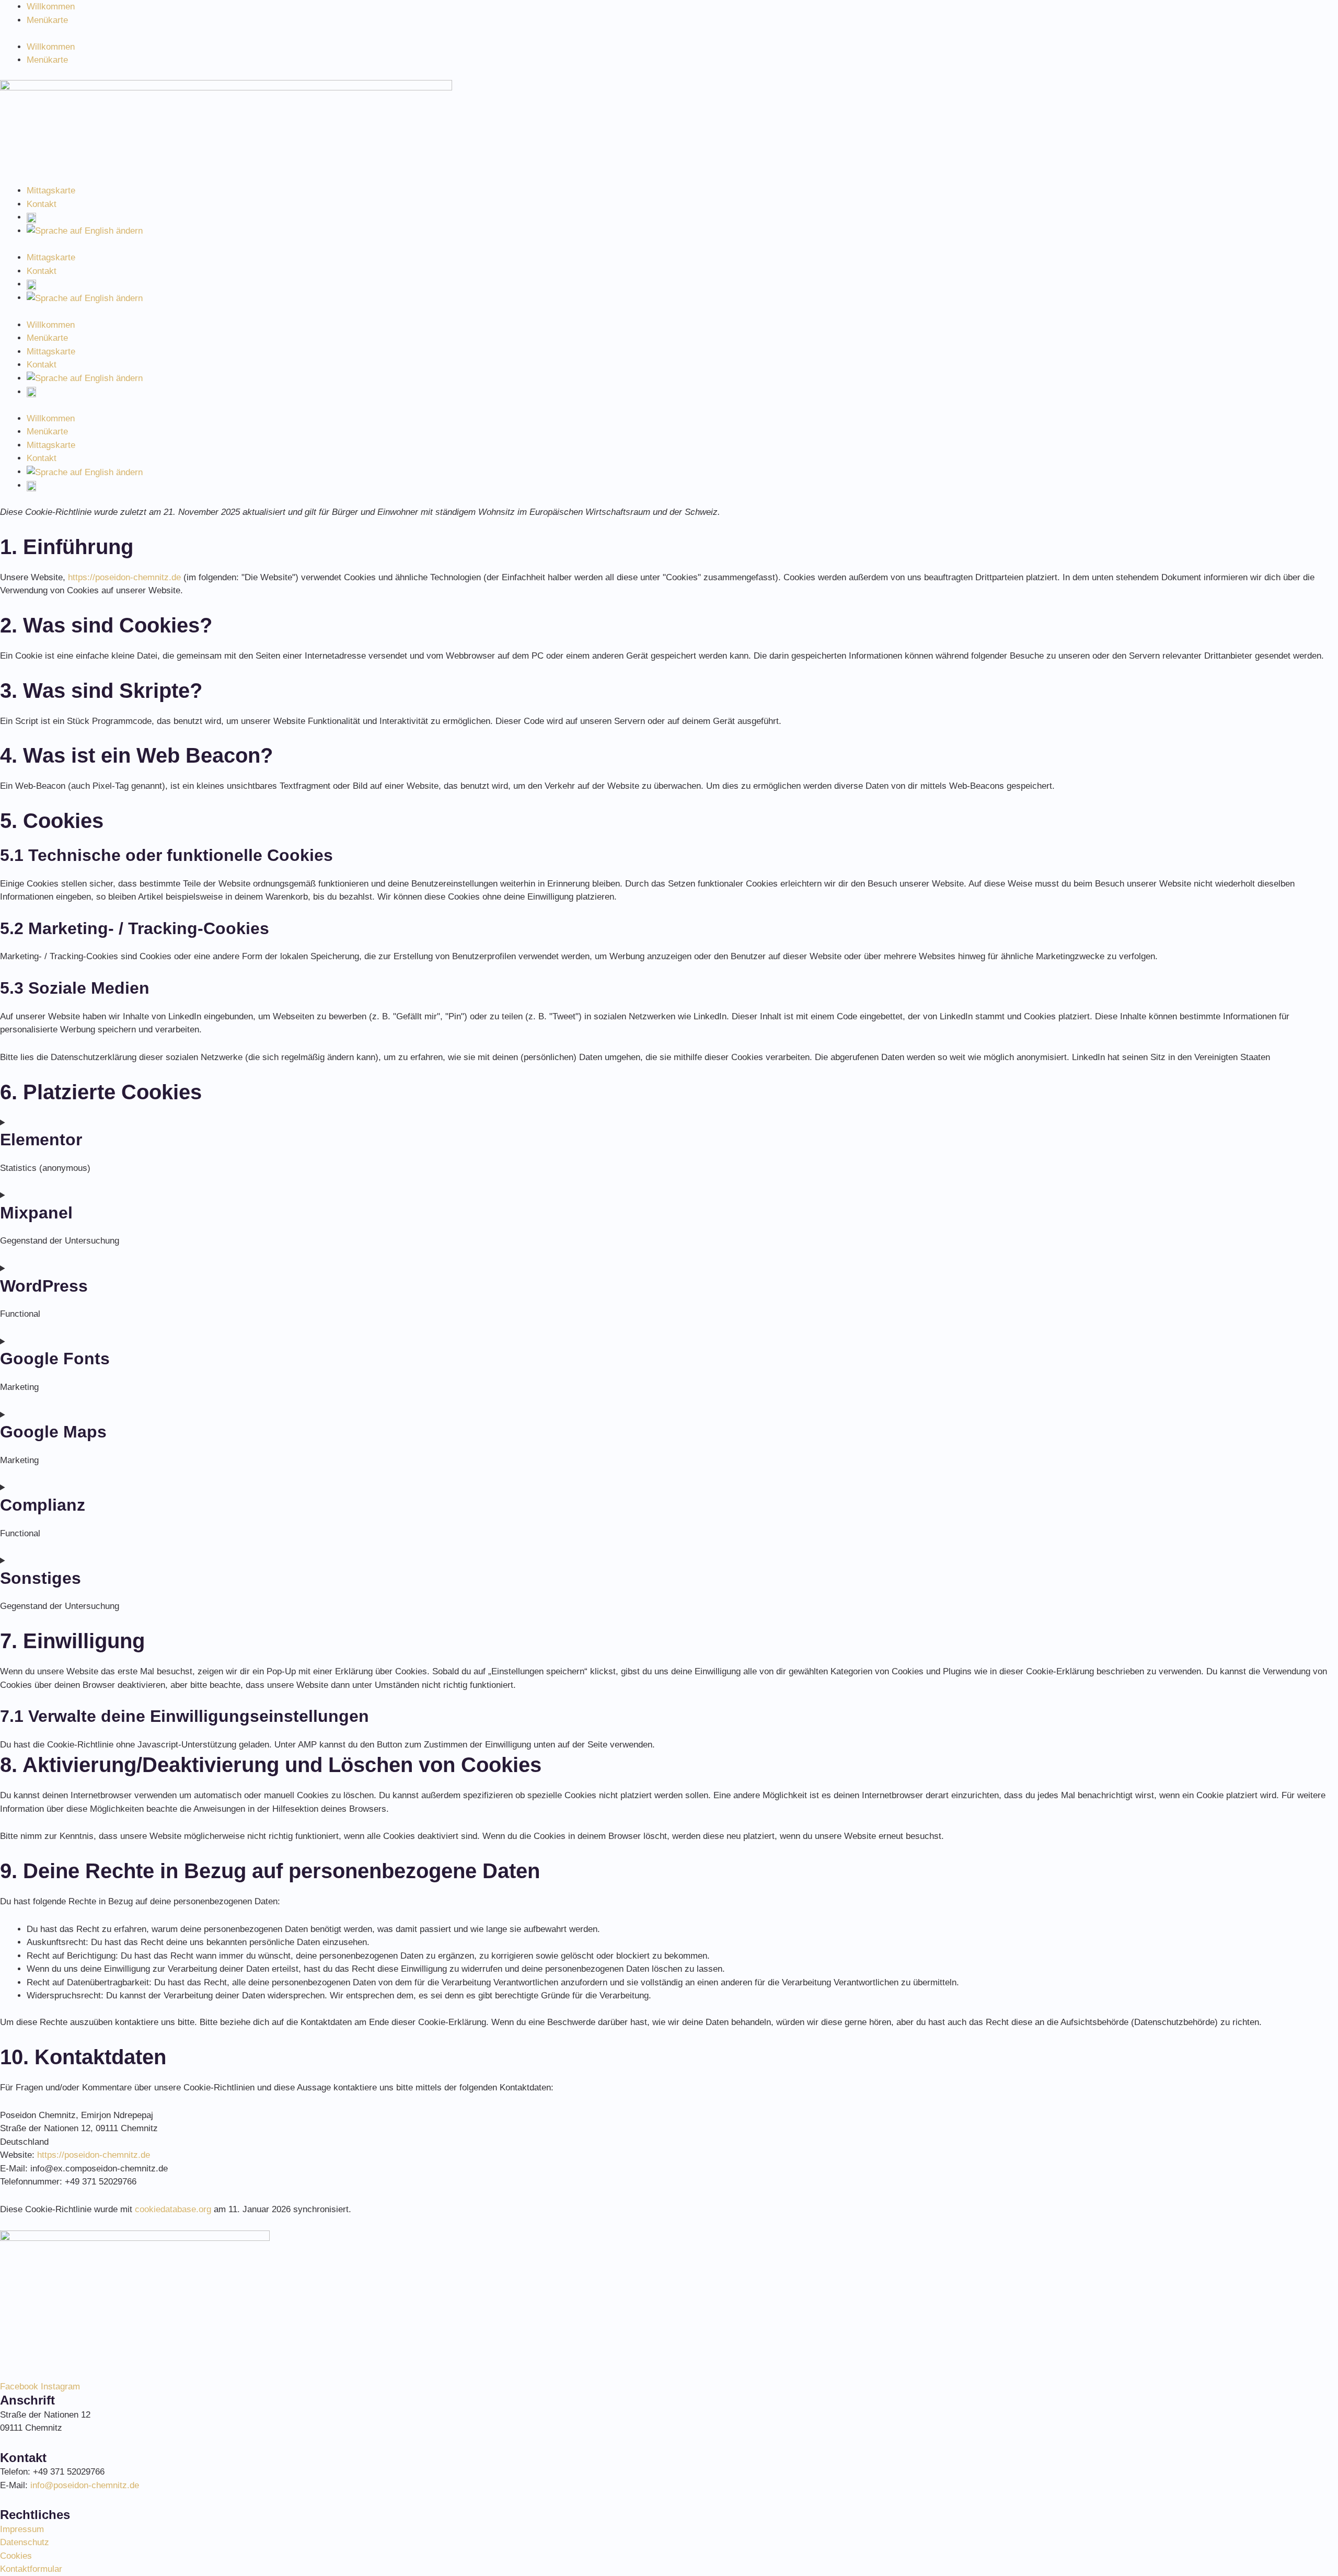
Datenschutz (25, 2542)
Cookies (16, 2556)
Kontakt (42, 204)
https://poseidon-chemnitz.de (124, 577)
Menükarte (47, 20)
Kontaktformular (31, 2569)
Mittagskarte (51, 191)
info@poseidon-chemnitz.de (85, 2485)
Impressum (22, 2529)
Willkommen (51, 7)
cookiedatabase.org (173, 2209)
